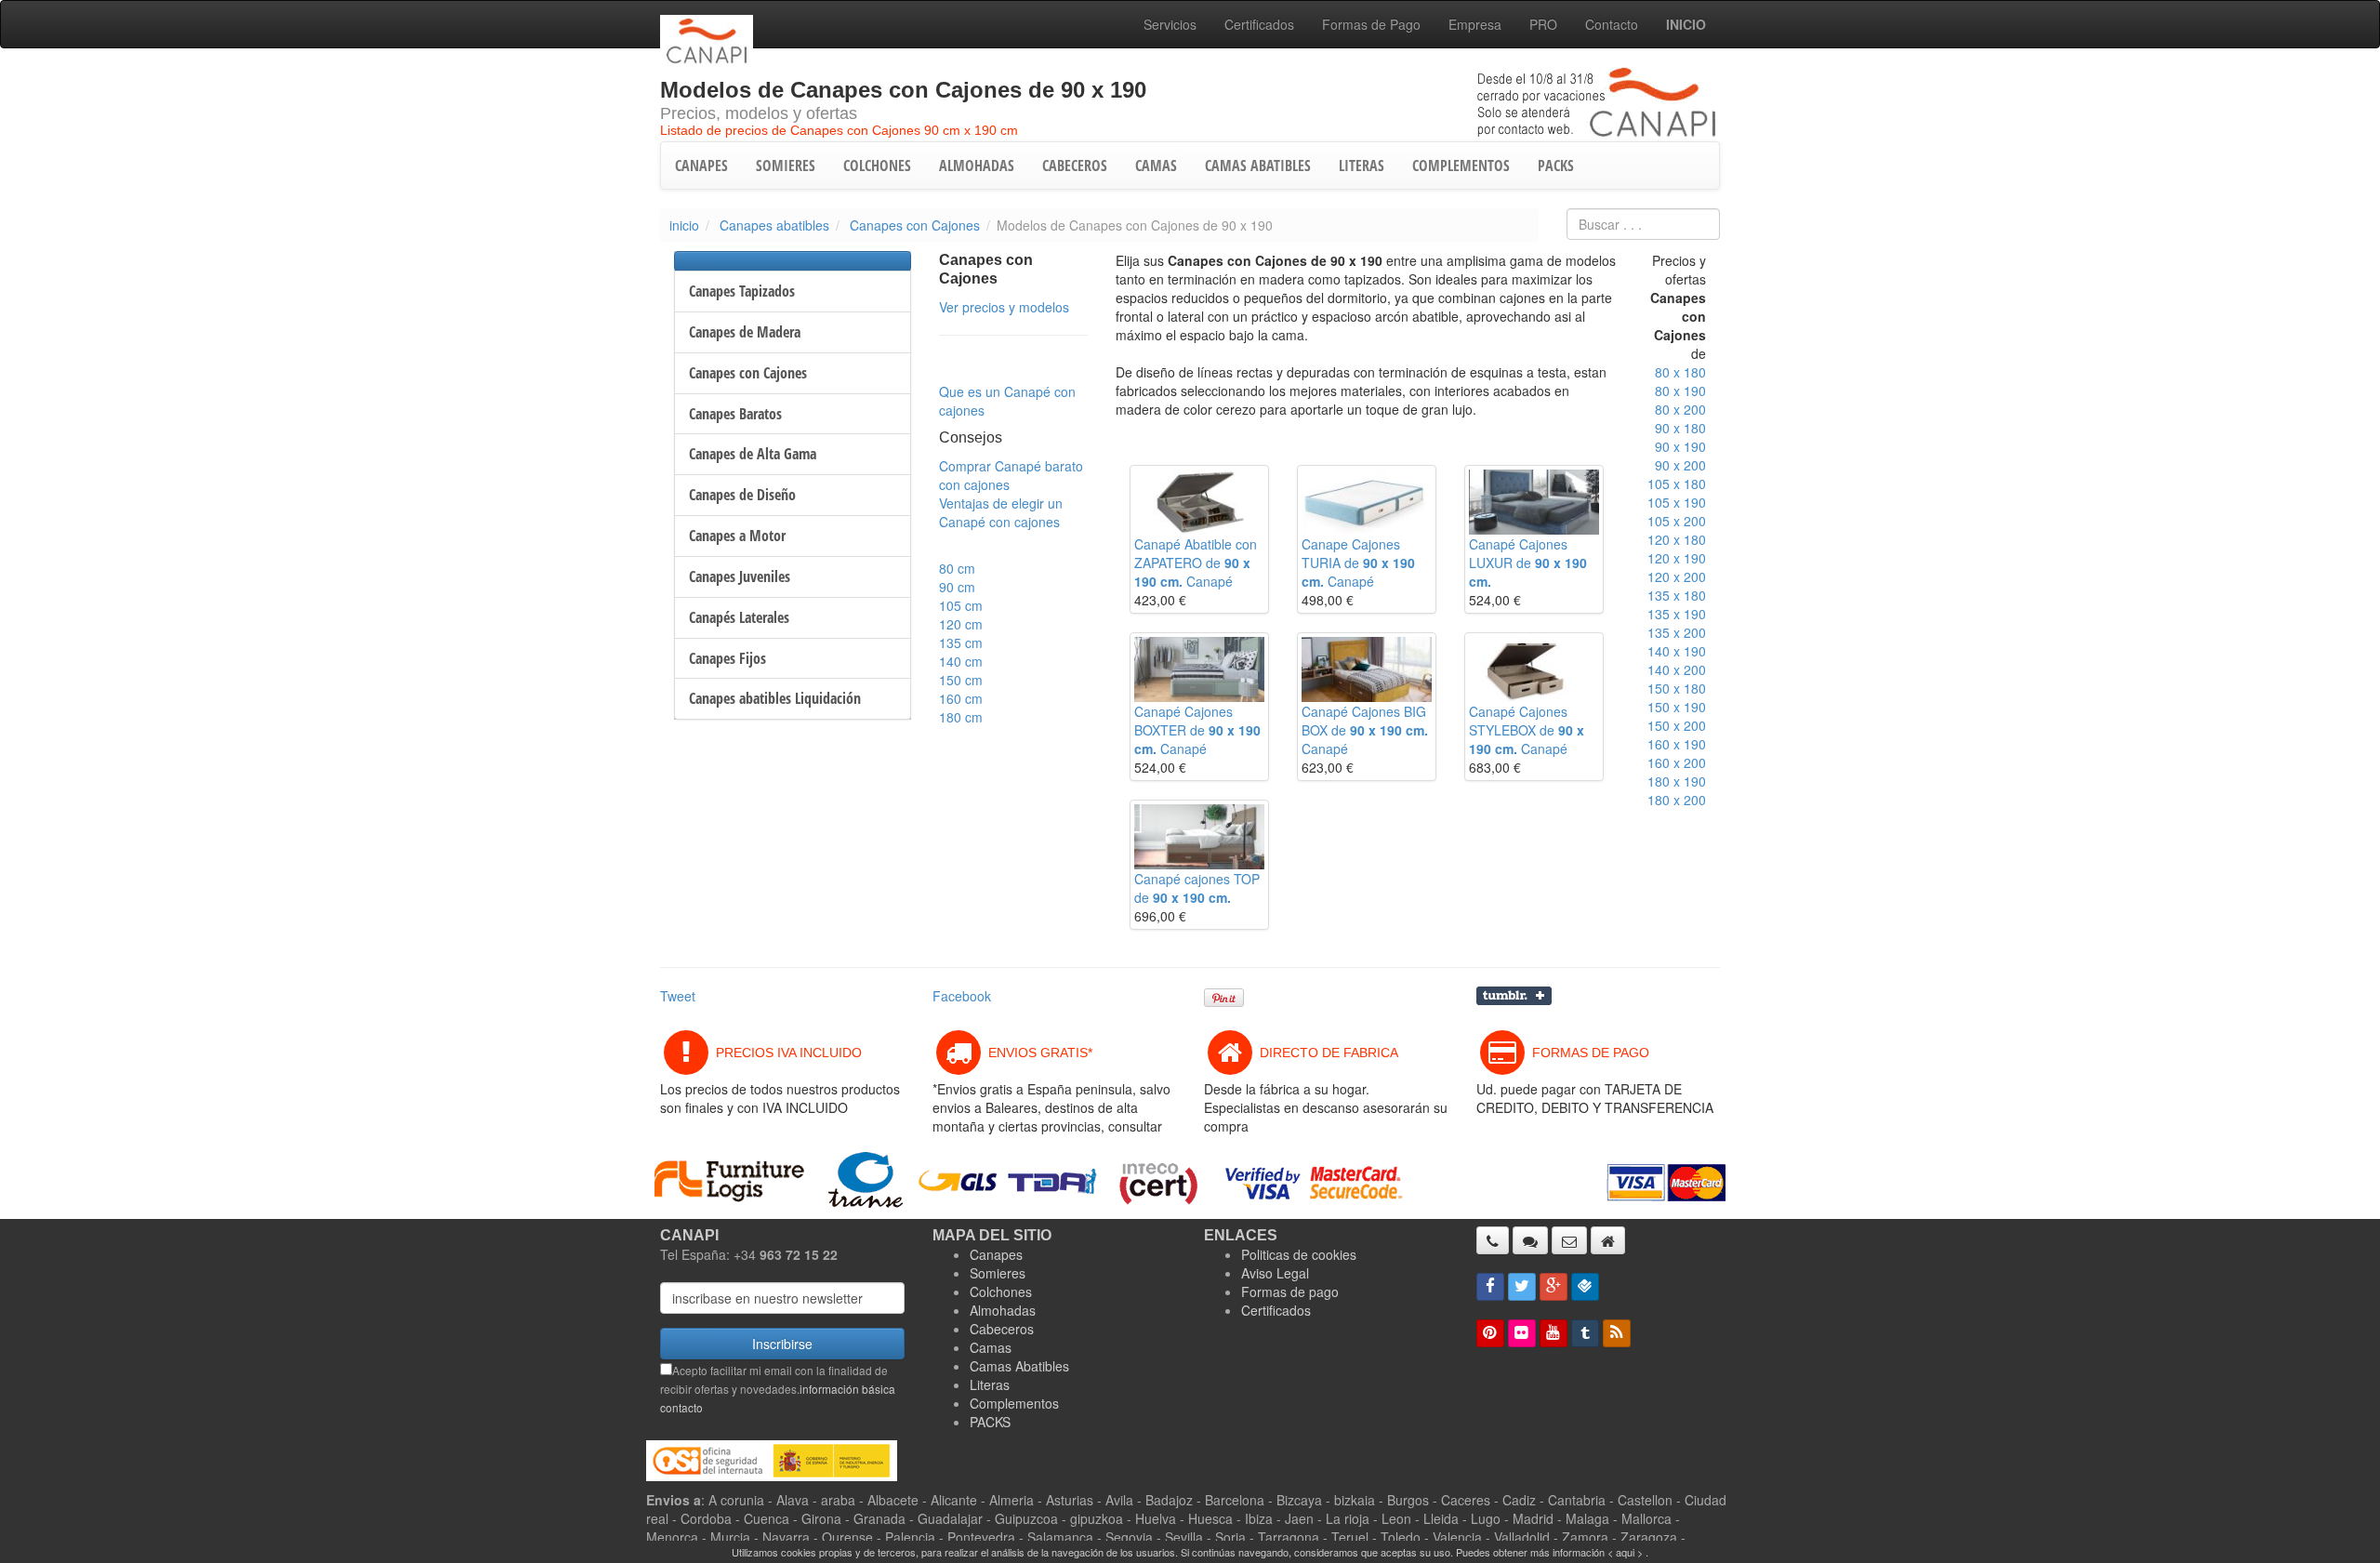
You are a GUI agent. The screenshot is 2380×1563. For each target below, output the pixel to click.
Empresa (1475, 24)
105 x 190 (1677, 502)
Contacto (1612, 24)
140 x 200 (1677, 669)
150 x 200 (1677, 725)
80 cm (957, 568)
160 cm (961, 698)
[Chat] (1530, 1240)
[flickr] (1522, 1333)
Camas (991, 1347)
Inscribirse (782, 1344)
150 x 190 (1677, 707)
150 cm (961, 680)
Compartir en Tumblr (1514, 996)
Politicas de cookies (1299, 1254)
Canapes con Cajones (915, 225)
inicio (684, 225)
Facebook (962, 996)
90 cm (957, 587)
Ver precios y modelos (1004, 307)
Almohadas (1003, 1310)
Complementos (1014, 1403)
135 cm (961, 642)
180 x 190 (1677, 781)
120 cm (961, 624)
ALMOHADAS (977, 166)
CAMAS (1156, 166)
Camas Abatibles (1019, 1366)
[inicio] (1608, 1240)
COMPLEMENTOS (1461, 166)
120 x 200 (1677, 576)
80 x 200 (1680, 409)
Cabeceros (1002, 1329)
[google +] (1554, 1287)
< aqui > (1625, 1552)
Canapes (996, 1254)
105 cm (961, 605)
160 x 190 (1677, 744)
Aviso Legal (1275, 1273)
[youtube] (1554, 1333)
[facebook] (1490, 1287)
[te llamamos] (1493, 1240)
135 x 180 (1677, 595)
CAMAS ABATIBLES (1258, 166)
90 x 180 (1680, 428)
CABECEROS (1075, 166)
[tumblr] (1585, 1333)
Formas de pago (1290, 1291)
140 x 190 (1677, 651)
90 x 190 (1680, 446)
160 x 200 (1677, 762)
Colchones (1001, 1291)
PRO (1543, 24)
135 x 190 (1677, 614)
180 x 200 (1677, 800)
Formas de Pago (1371, 24)
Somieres (998, 1273)
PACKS (1556, 166)
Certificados (1259, 24)
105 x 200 (1677, 521)
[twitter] (1522, 1287)
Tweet (678, 996)
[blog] (1617, 1333)
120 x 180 (1677, 539)
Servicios (1170, 24)
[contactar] (1569, 1240)
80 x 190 (1680, 391)
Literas (990, 1384)
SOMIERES (786, 166)
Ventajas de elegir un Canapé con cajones (1001, 512)
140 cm (961, 661)
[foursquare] (1585, 1287)
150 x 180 (1677, 688)
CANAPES (701, 166)
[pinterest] (1490, 1333)
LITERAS (1362, 166)
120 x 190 (1677, 558)
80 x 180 (1680, 372)
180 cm (961, 717)
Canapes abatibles (774, 225)
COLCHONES (877, 166)
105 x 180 (1677, 483)
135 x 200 (1677, 632)
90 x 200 (1680, 465)
